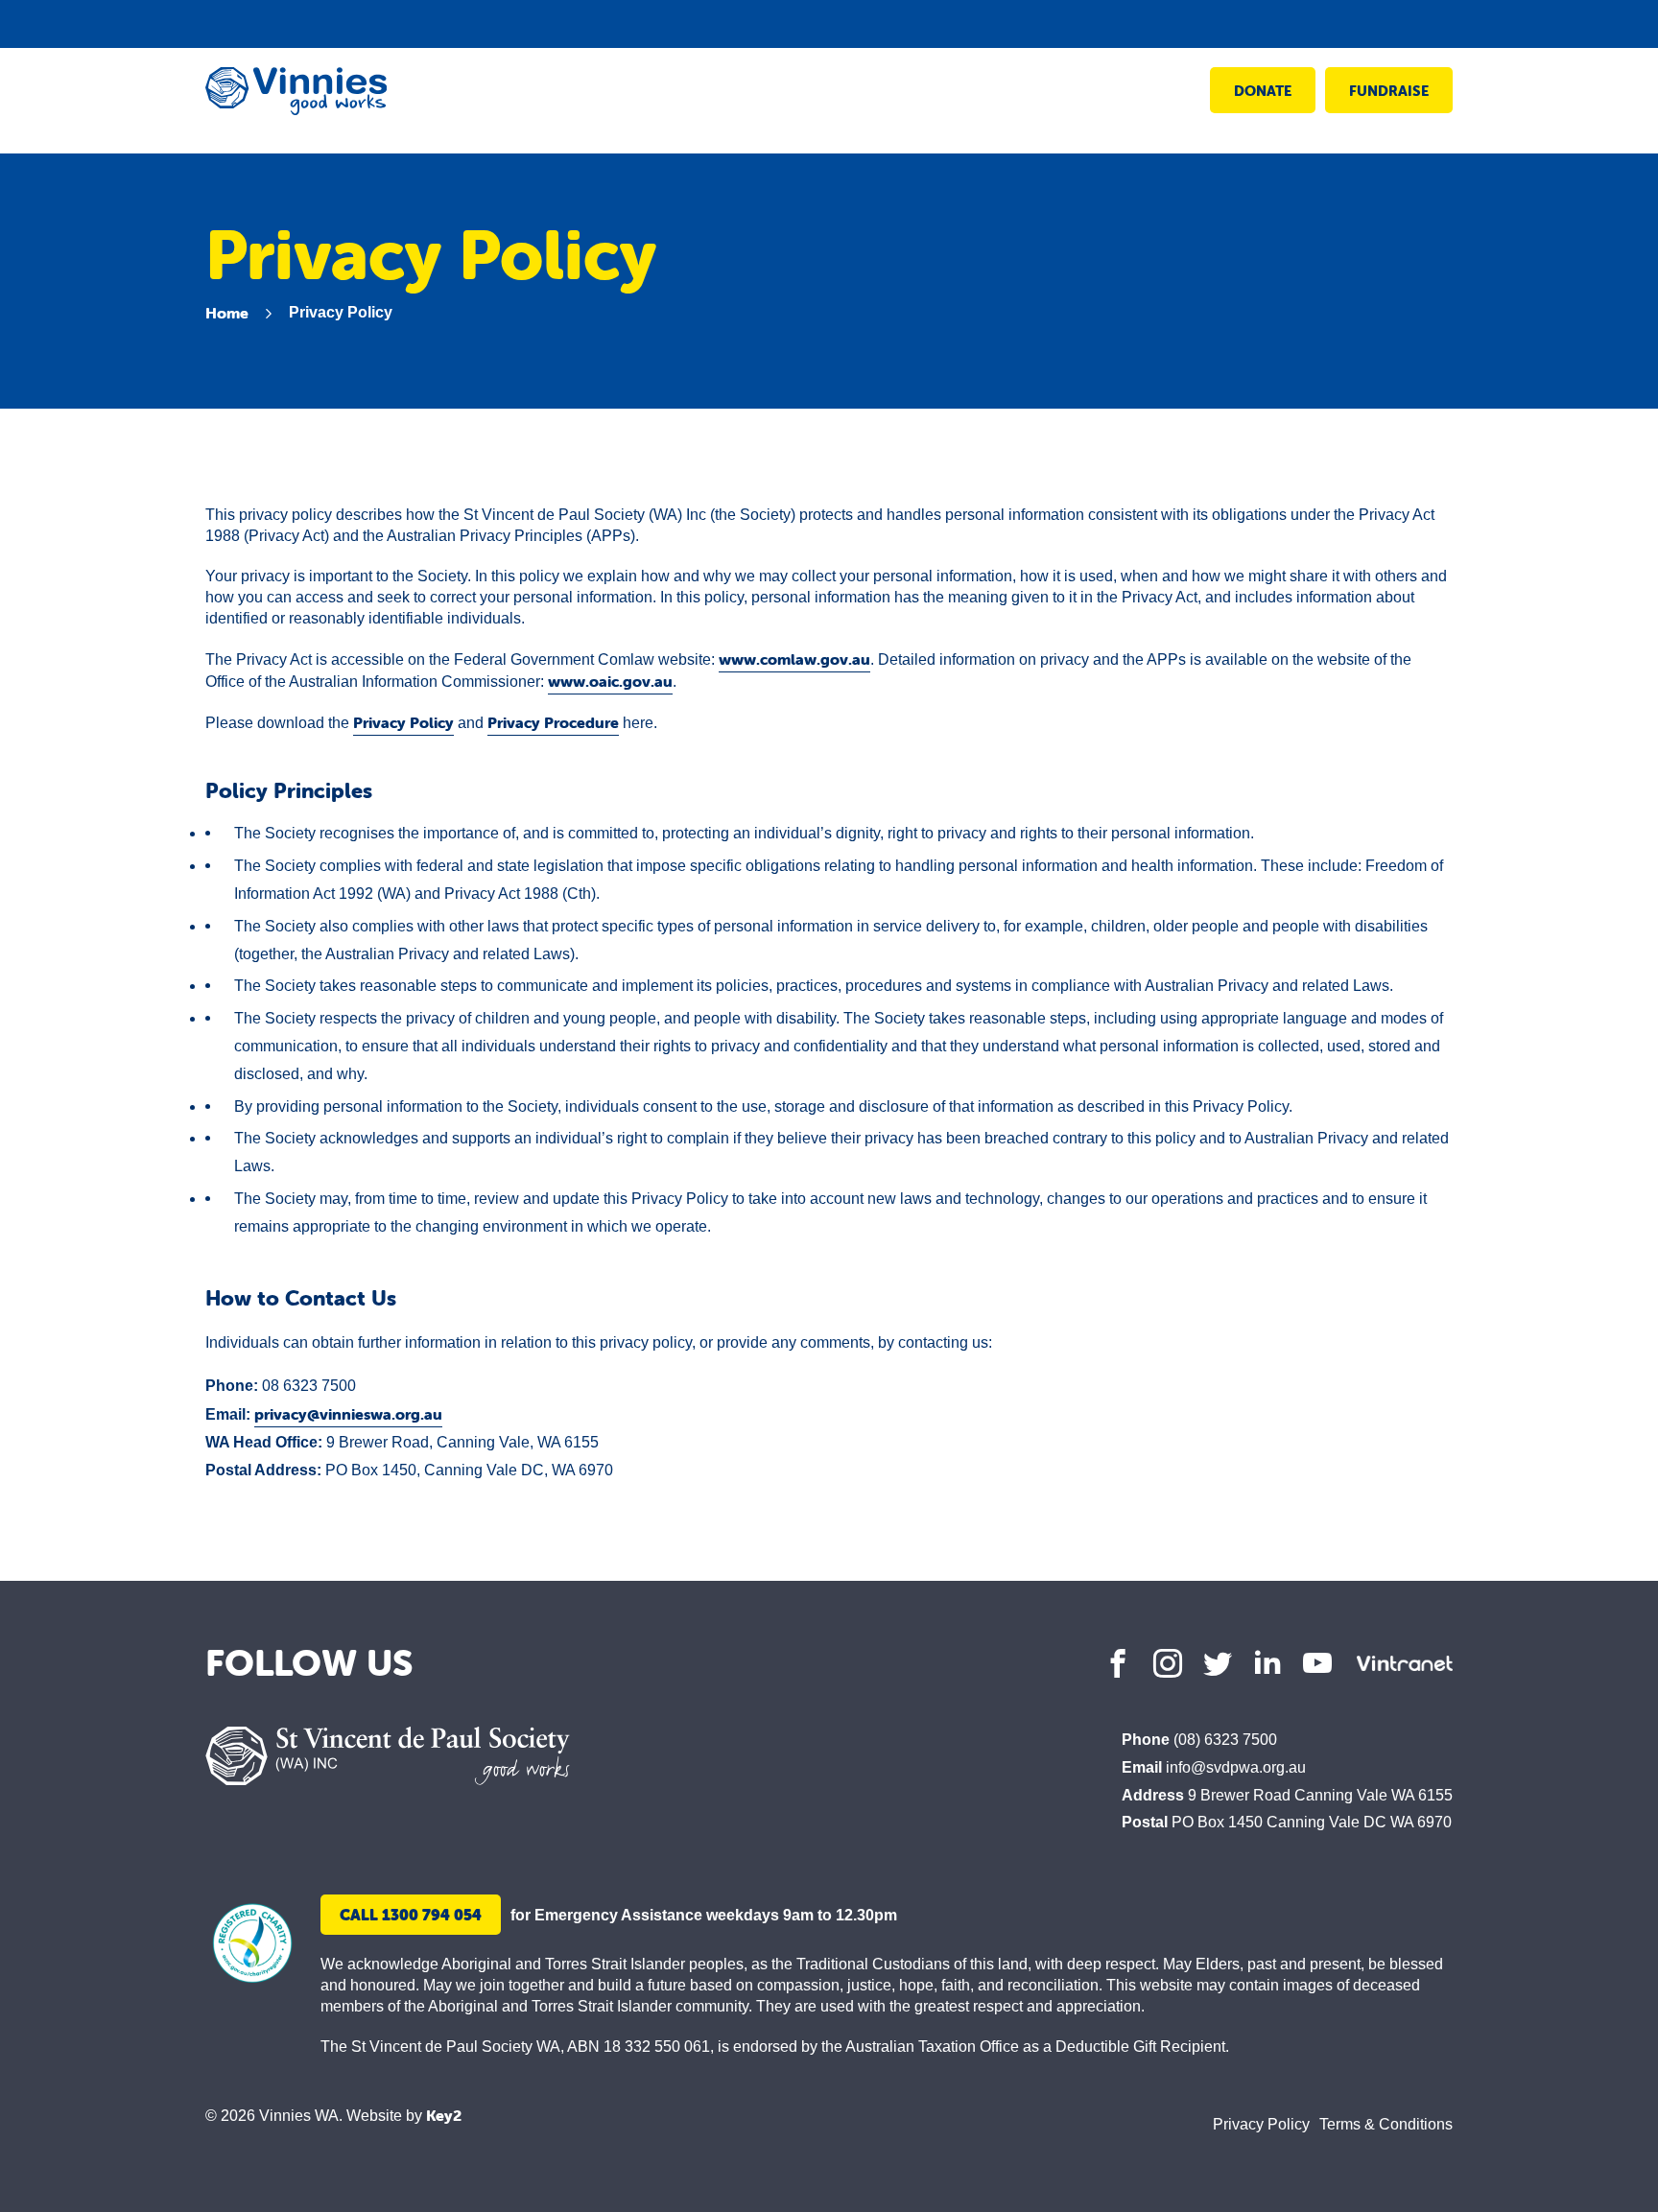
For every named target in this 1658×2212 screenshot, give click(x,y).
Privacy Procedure (553, 722)
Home (227, 313)
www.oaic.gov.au (610, 681)
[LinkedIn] (1267, 1663)
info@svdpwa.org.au (1236, 1767)
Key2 (444, 2115)
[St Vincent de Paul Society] (388, 1756)
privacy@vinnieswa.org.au (348, 1414)
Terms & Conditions (1386, 2124)
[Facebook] (1118, 1663)
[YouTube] (1317, 1663)
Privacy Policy (403, 722)
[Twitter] (1218, 1663)
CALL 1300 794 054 (411, 1915)
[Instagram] (1168, 1663)
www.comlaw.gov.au (794, 659)
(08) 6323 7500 (1225, 1740)
